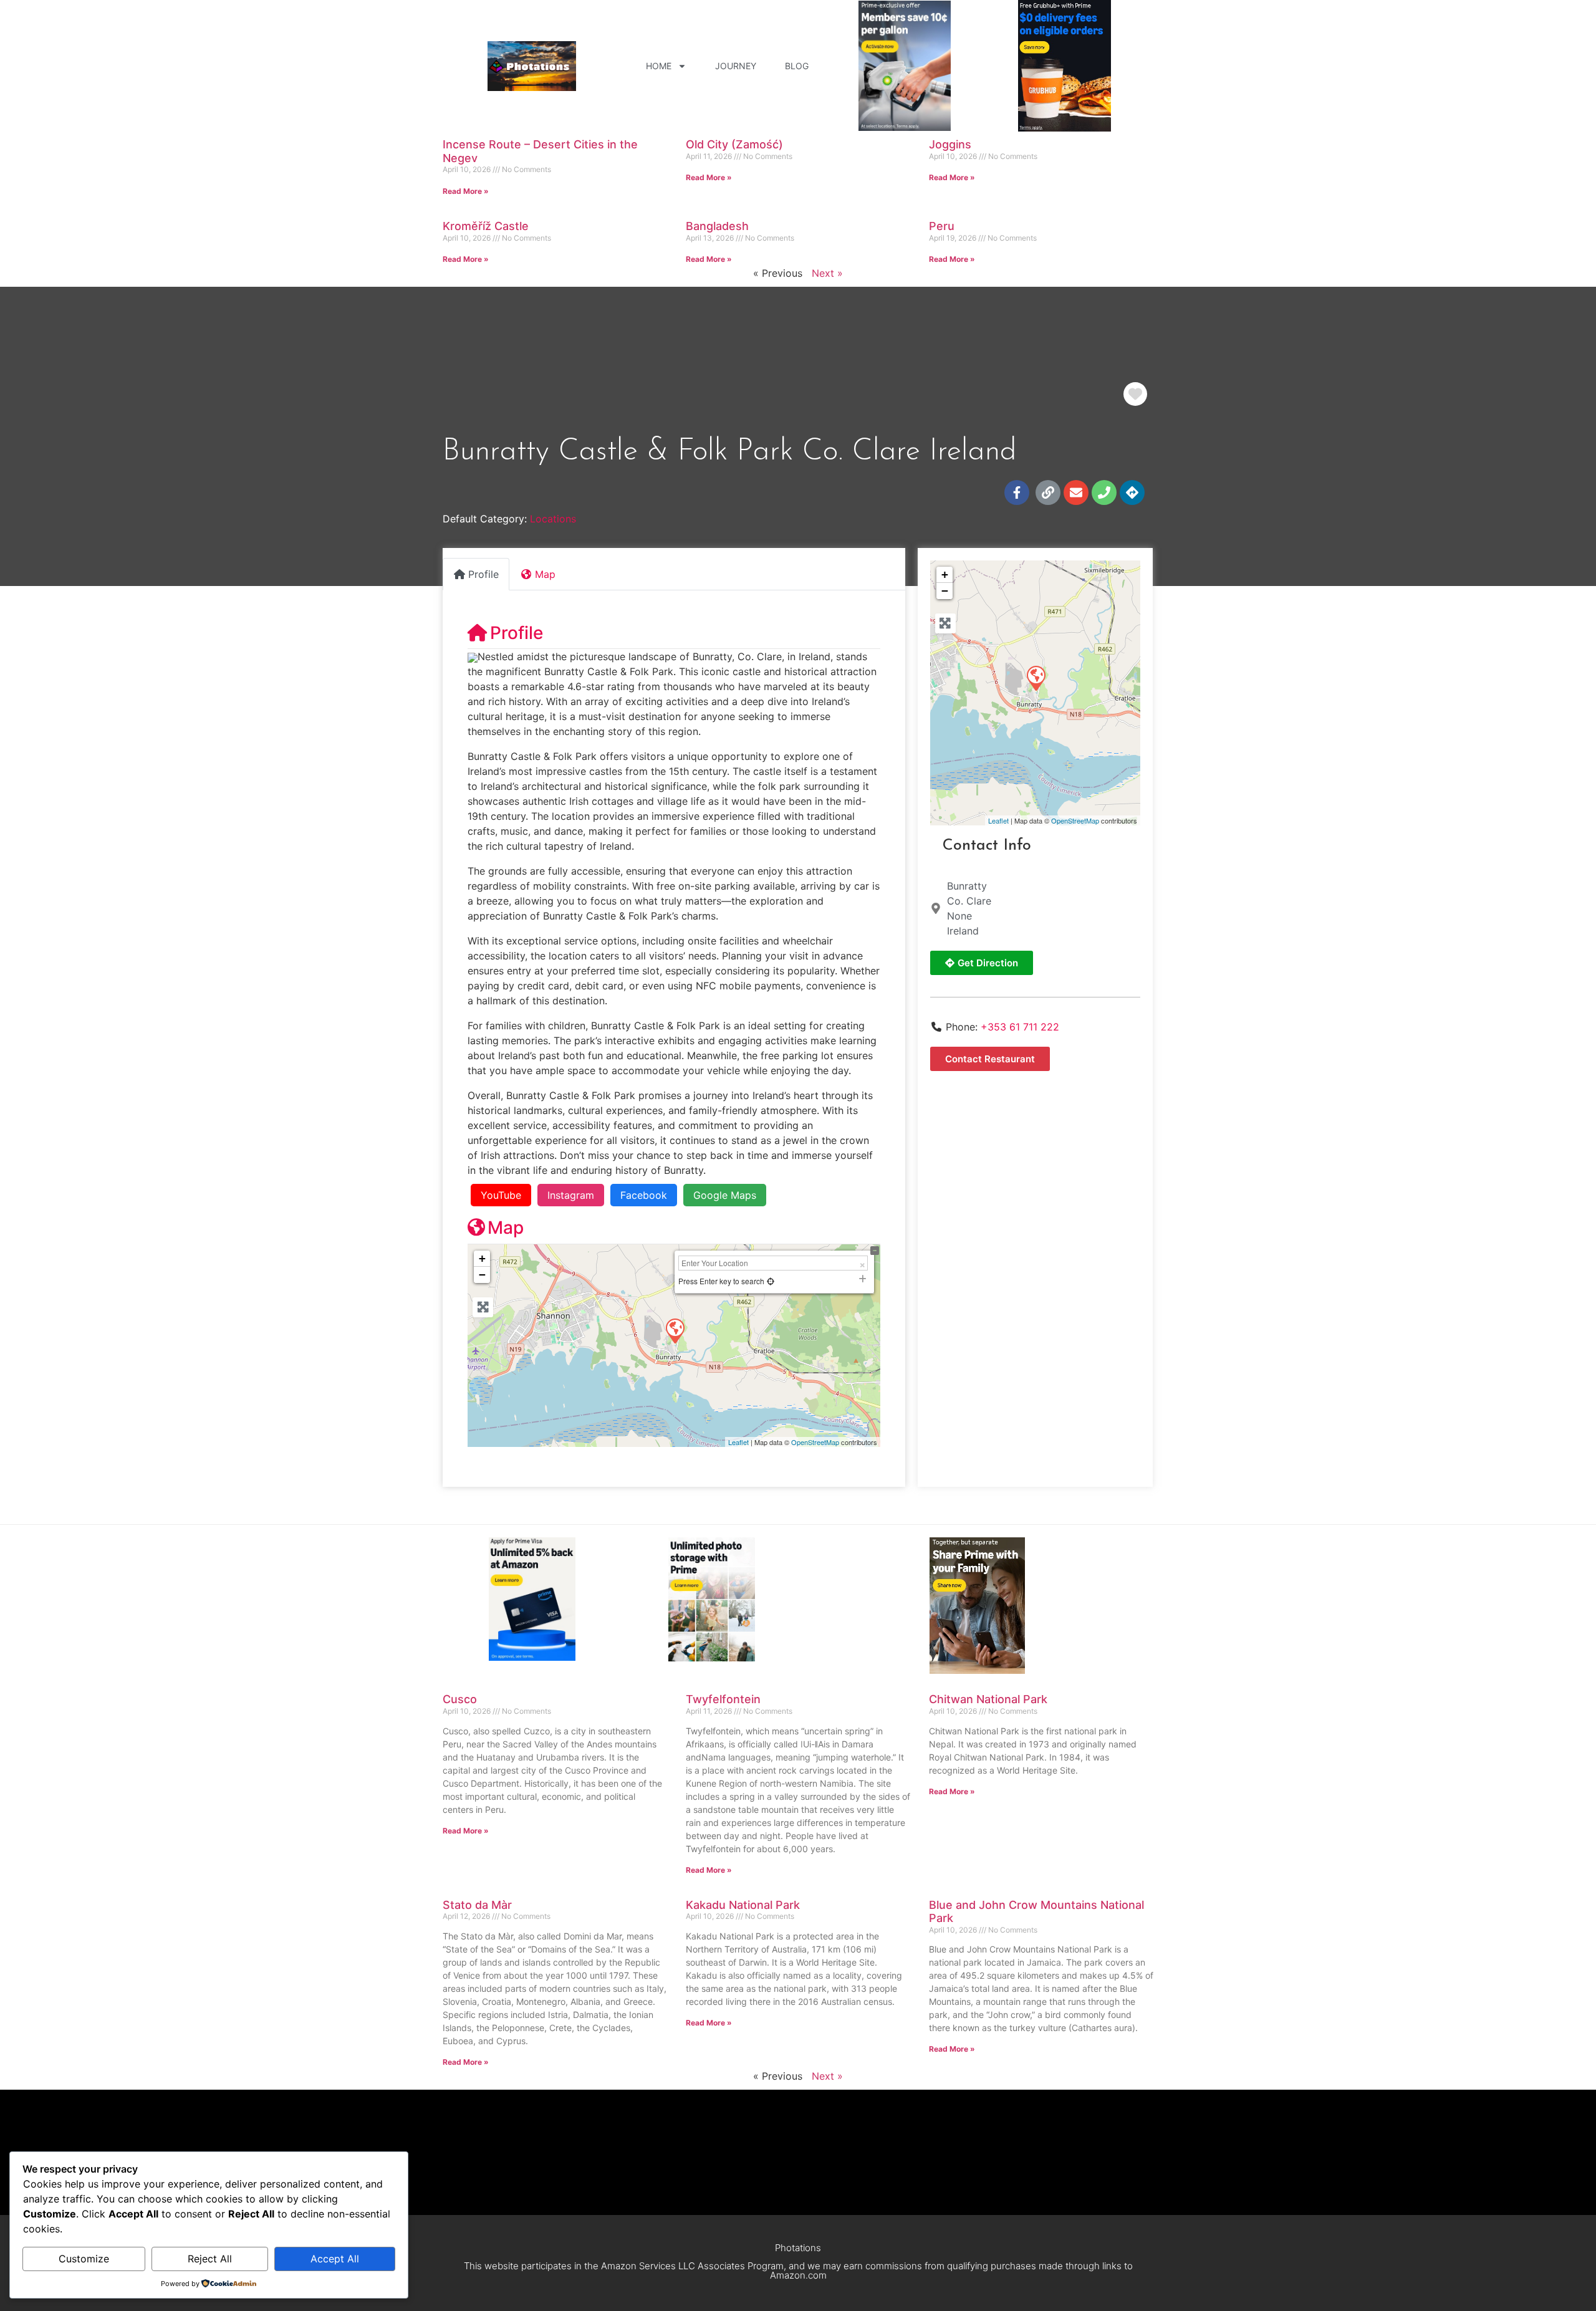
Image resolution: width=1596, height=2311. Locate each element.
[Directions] (1132, 492)
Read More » (466, 191)
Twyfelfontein (723, 1699)
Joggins (950, 144)
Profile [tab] (483, 574)
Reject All (210, 2259)
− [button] (482, 1275)
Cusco (460, 1699)
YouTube (501, 1195)
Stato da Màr (477, 1905)
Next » (827, 273)
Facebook (644, 1195)
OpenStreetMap (815, 1442)
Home (659, 66)
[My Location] (771, 1281)
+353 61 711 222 (1020, 1027)
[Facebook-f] (1017, 492)
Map (506, 1228)
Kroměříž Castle (486, 226)
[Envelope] (1076, 492)
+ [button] (482, 1258)
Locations (553, 519)
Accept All (335, 2259)
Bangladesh (717, 226)
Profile (517, 633)
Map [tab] (545, 574)
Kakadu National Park (743, 1905)
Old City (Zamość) (734, 144)
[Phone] (1104, 492)
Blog (797, 66)
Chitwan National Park (988, 1699)
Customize (84, 2259)
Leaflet (738, 1442)
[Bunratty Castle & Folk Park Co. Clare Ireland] (1036, 678)
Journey (736, 66)
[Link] (1048, 492)
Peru (942, 226)
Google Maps (725, 1195)
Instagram (571, 1195)
